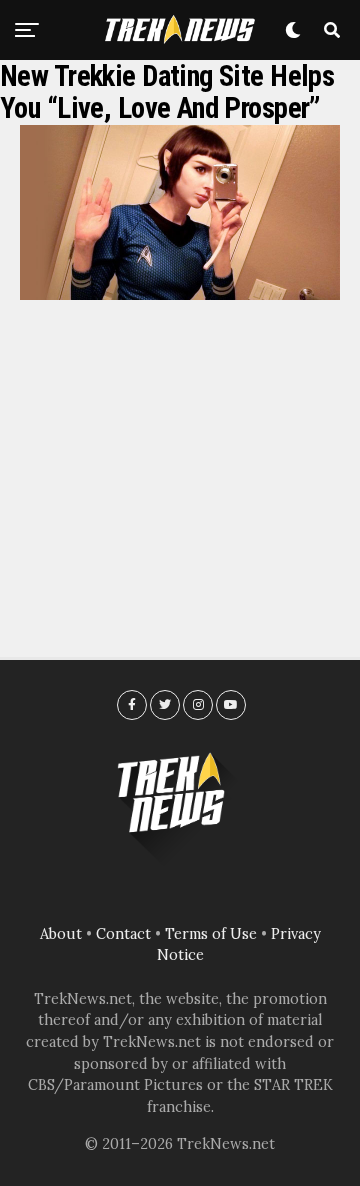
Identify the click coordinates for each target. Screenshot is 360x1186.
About (61, 934)
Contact (123, 934)
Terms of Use (211, 934)
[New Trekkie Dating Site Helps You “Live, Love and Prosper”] (180, 294)
